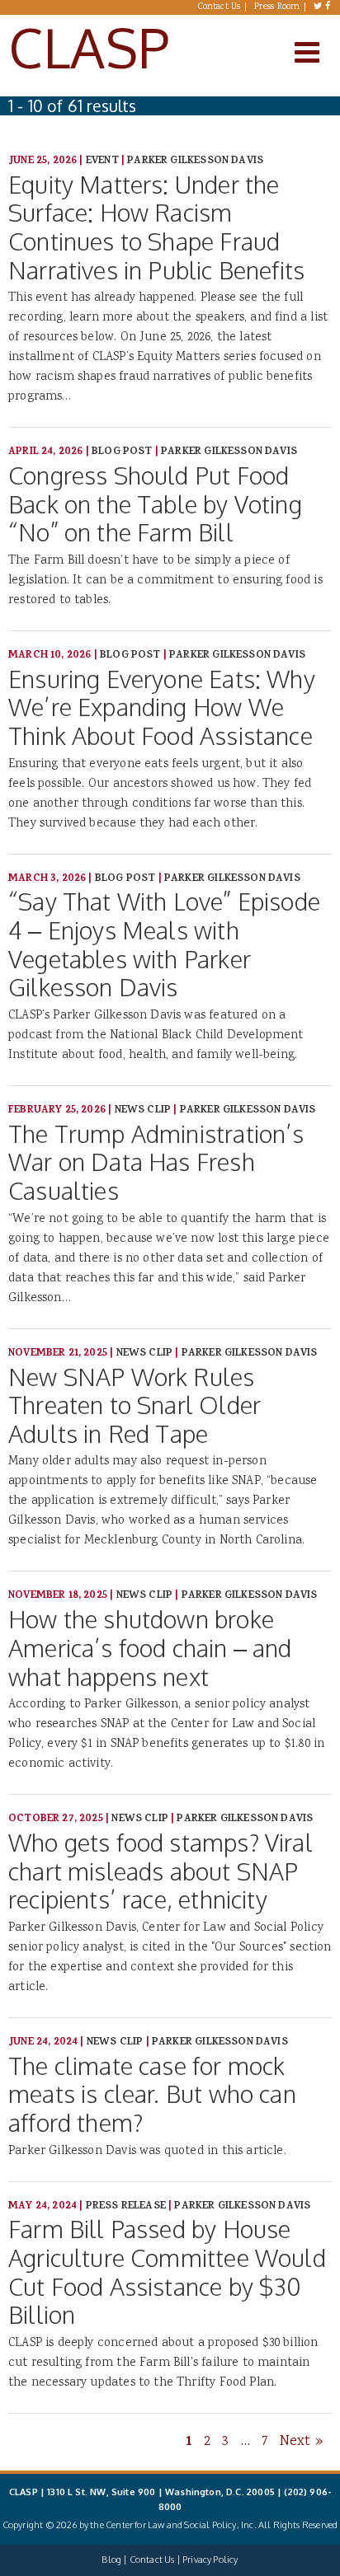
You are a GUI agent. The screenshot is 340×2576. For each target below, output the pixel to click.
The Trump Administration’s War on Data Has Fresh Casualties (156, 1162)
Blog (111, 2560)
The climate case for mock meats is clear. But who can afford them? (152, 2094)
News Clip (143, 1110)
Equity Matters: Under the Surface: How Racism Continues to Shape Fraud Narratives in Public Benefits (156, 227)
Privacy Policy (210, 2560)
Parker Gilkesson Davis (195, 161)
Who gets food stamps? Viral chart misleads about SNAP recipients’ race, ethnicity (161, 1871)
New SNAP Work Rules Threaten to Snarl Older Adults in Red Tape (135, 1405)
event (102, 161)
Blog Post (122, 452)
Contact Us (220, 7)
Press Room (277, 7)
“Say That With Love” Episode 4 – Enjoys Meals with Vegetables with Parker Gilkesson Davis (164, 944)
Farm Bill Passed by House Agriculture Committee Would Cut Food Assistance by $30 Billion (167, 2272)
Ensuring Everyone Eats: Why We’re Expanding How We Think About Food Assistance (162, 707)
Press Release (126, 2206)
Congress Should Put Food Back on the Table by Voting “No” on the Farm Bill (155, 503)
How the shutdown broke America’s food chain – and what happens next (150, 1647)
